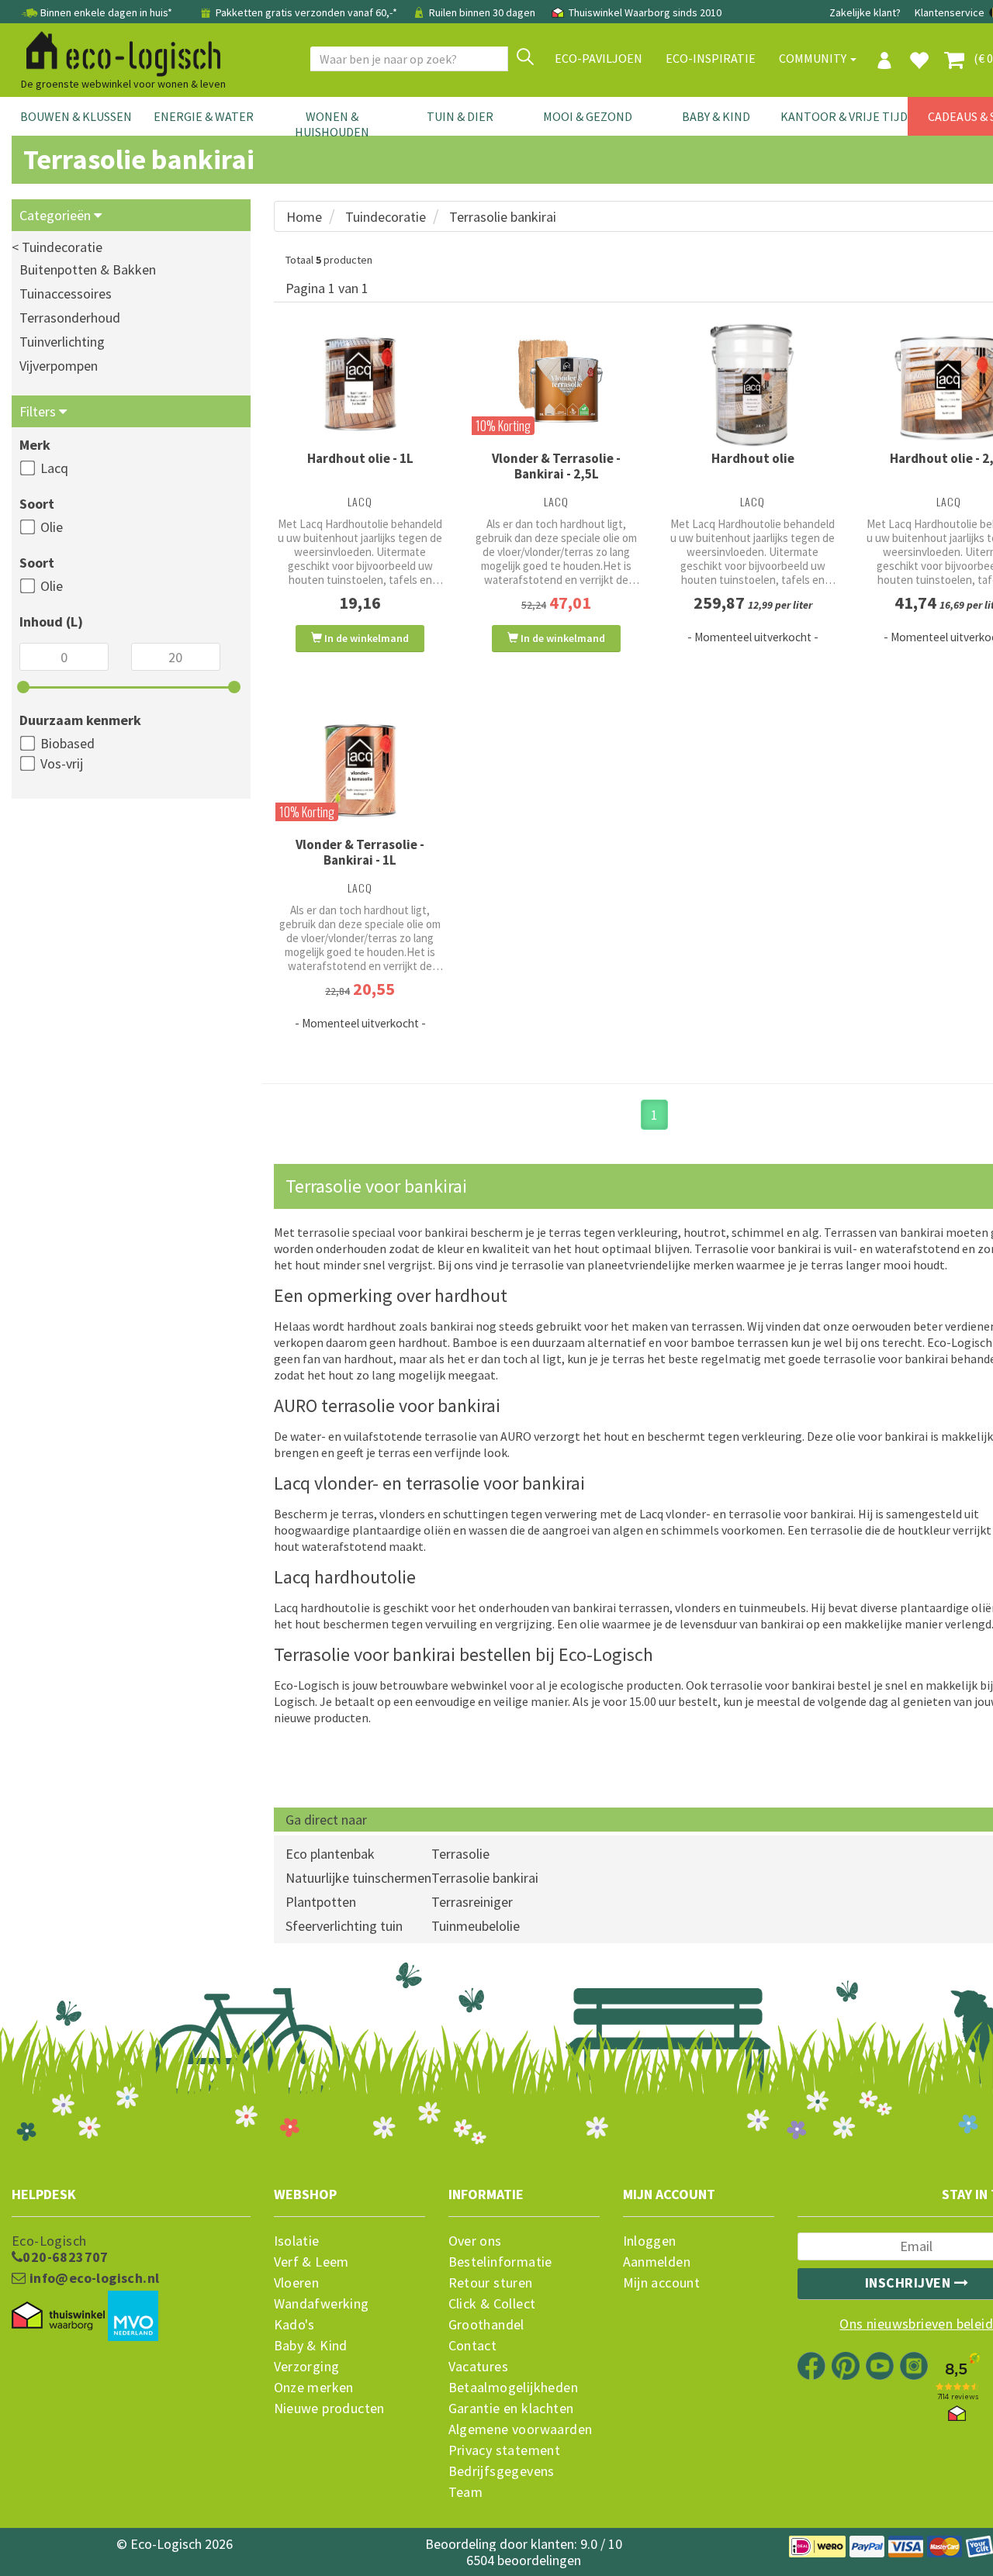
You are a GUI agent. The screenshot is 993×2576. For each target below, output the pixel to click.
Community (814, 58)
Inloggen (650, 2241)
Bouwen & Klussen (76, 116)
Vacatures (479, 2367)
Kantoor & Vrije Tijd (844, 116)
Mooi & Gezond (588, 116)
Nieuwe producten (329, 2409)
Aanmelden (657, 2262)
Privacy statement (505, 2450)
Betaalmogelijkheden (514, 2388)
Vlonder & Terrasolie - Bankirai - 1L (360, 852)
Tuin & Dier (460, 116)
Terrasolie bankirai (485, 1878)
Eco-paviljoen (599, 58)
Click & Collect (492, 2304)
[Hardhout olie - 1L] (360, 385)
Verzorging (307, 2367)
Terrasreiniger (472, 1902)
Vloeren (297, 2283)
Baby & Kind (716, 116)
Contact (473, 2346)
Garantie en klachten (511, 2409)
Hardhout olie (753, 458)
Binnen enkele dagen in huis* (106, 12)
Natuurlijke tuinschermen (358, 1878)
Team (466, 2492)
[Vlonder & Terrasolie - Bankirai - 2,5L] (557, 380)
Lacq (54, 468)
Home (304, 217)
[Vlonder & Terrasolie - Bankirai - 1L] (360, 771)
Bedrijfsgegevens (502, 2471)
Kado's (294, 2325)
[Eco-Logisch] (117, 51)
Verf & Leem (311, 2262)
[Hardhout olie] (753, 385)
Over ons (475, 2241)
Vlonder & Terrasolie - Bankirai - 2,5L (556, 466)
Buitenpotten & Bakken (88, 269)
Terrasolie (460, 1854)
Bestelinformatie (500, 2262)
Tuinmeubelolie (476, 1926)
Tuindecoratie (386, 217)
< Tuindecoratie (57, 247)
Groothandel (486, 2325)
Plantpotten (321, 1902)
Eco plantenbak (330, 1854)
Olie (52, 527)
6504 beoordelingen (524, 2560)
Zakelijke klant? (865, 12)
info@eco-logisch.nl (92, 2278)
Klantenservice (950, 12)
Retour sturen (491, 2283)
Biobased (67, 743)
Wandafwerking (322, 2304)
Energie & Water (204, 116)
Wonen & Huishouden (332, 124)
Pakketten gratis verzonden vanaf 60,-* (306, 12)
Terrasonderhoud (70, 318)
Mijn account (662, 2283)
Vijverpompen (59, 366)
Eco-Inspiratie (711, 58)
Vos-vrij (62, 763)
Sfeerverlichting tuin (344, 1926)
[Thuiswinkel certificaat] (58, 2316)
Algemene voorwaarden (521, 2429)
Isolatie (297, 2241)
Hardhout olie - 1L (360, 458)
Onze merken (314, 2388)
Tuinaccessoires (66, 294)
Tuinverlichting (62, 342)
